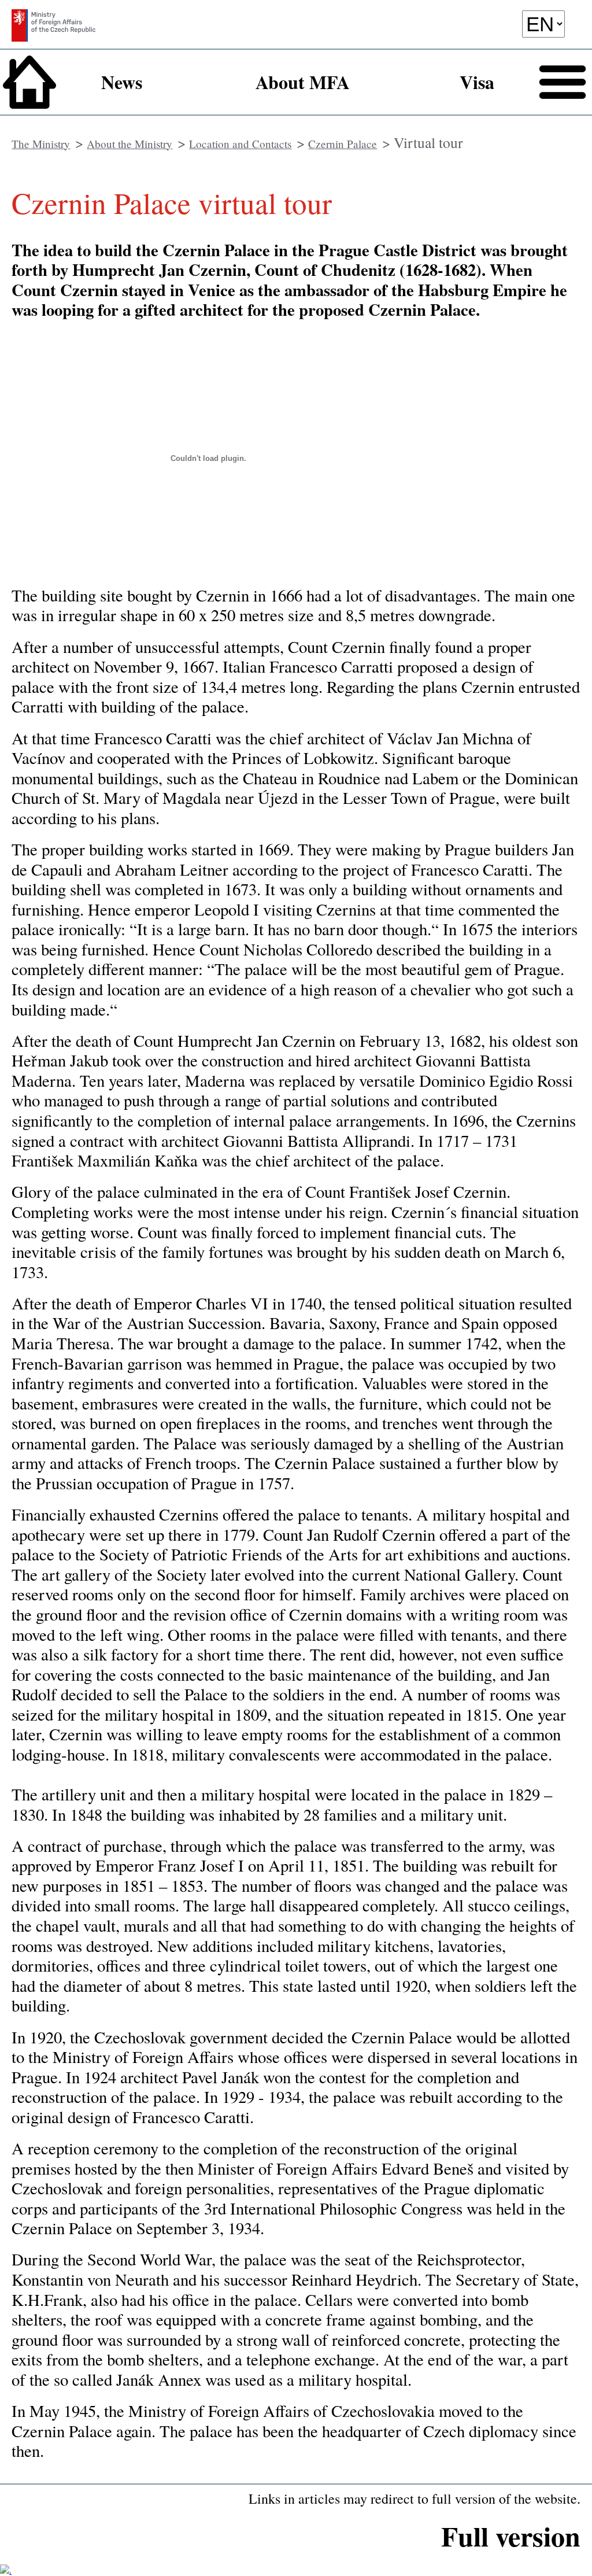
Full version (511, 2536)
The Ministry (41, 144)
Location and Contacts (240, 144)
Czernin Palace (343, 144)
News (122, 82)
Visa (477, 82)
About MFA (303, 82)
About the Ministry (129, 144)
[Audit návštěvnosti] (6, 2570)
